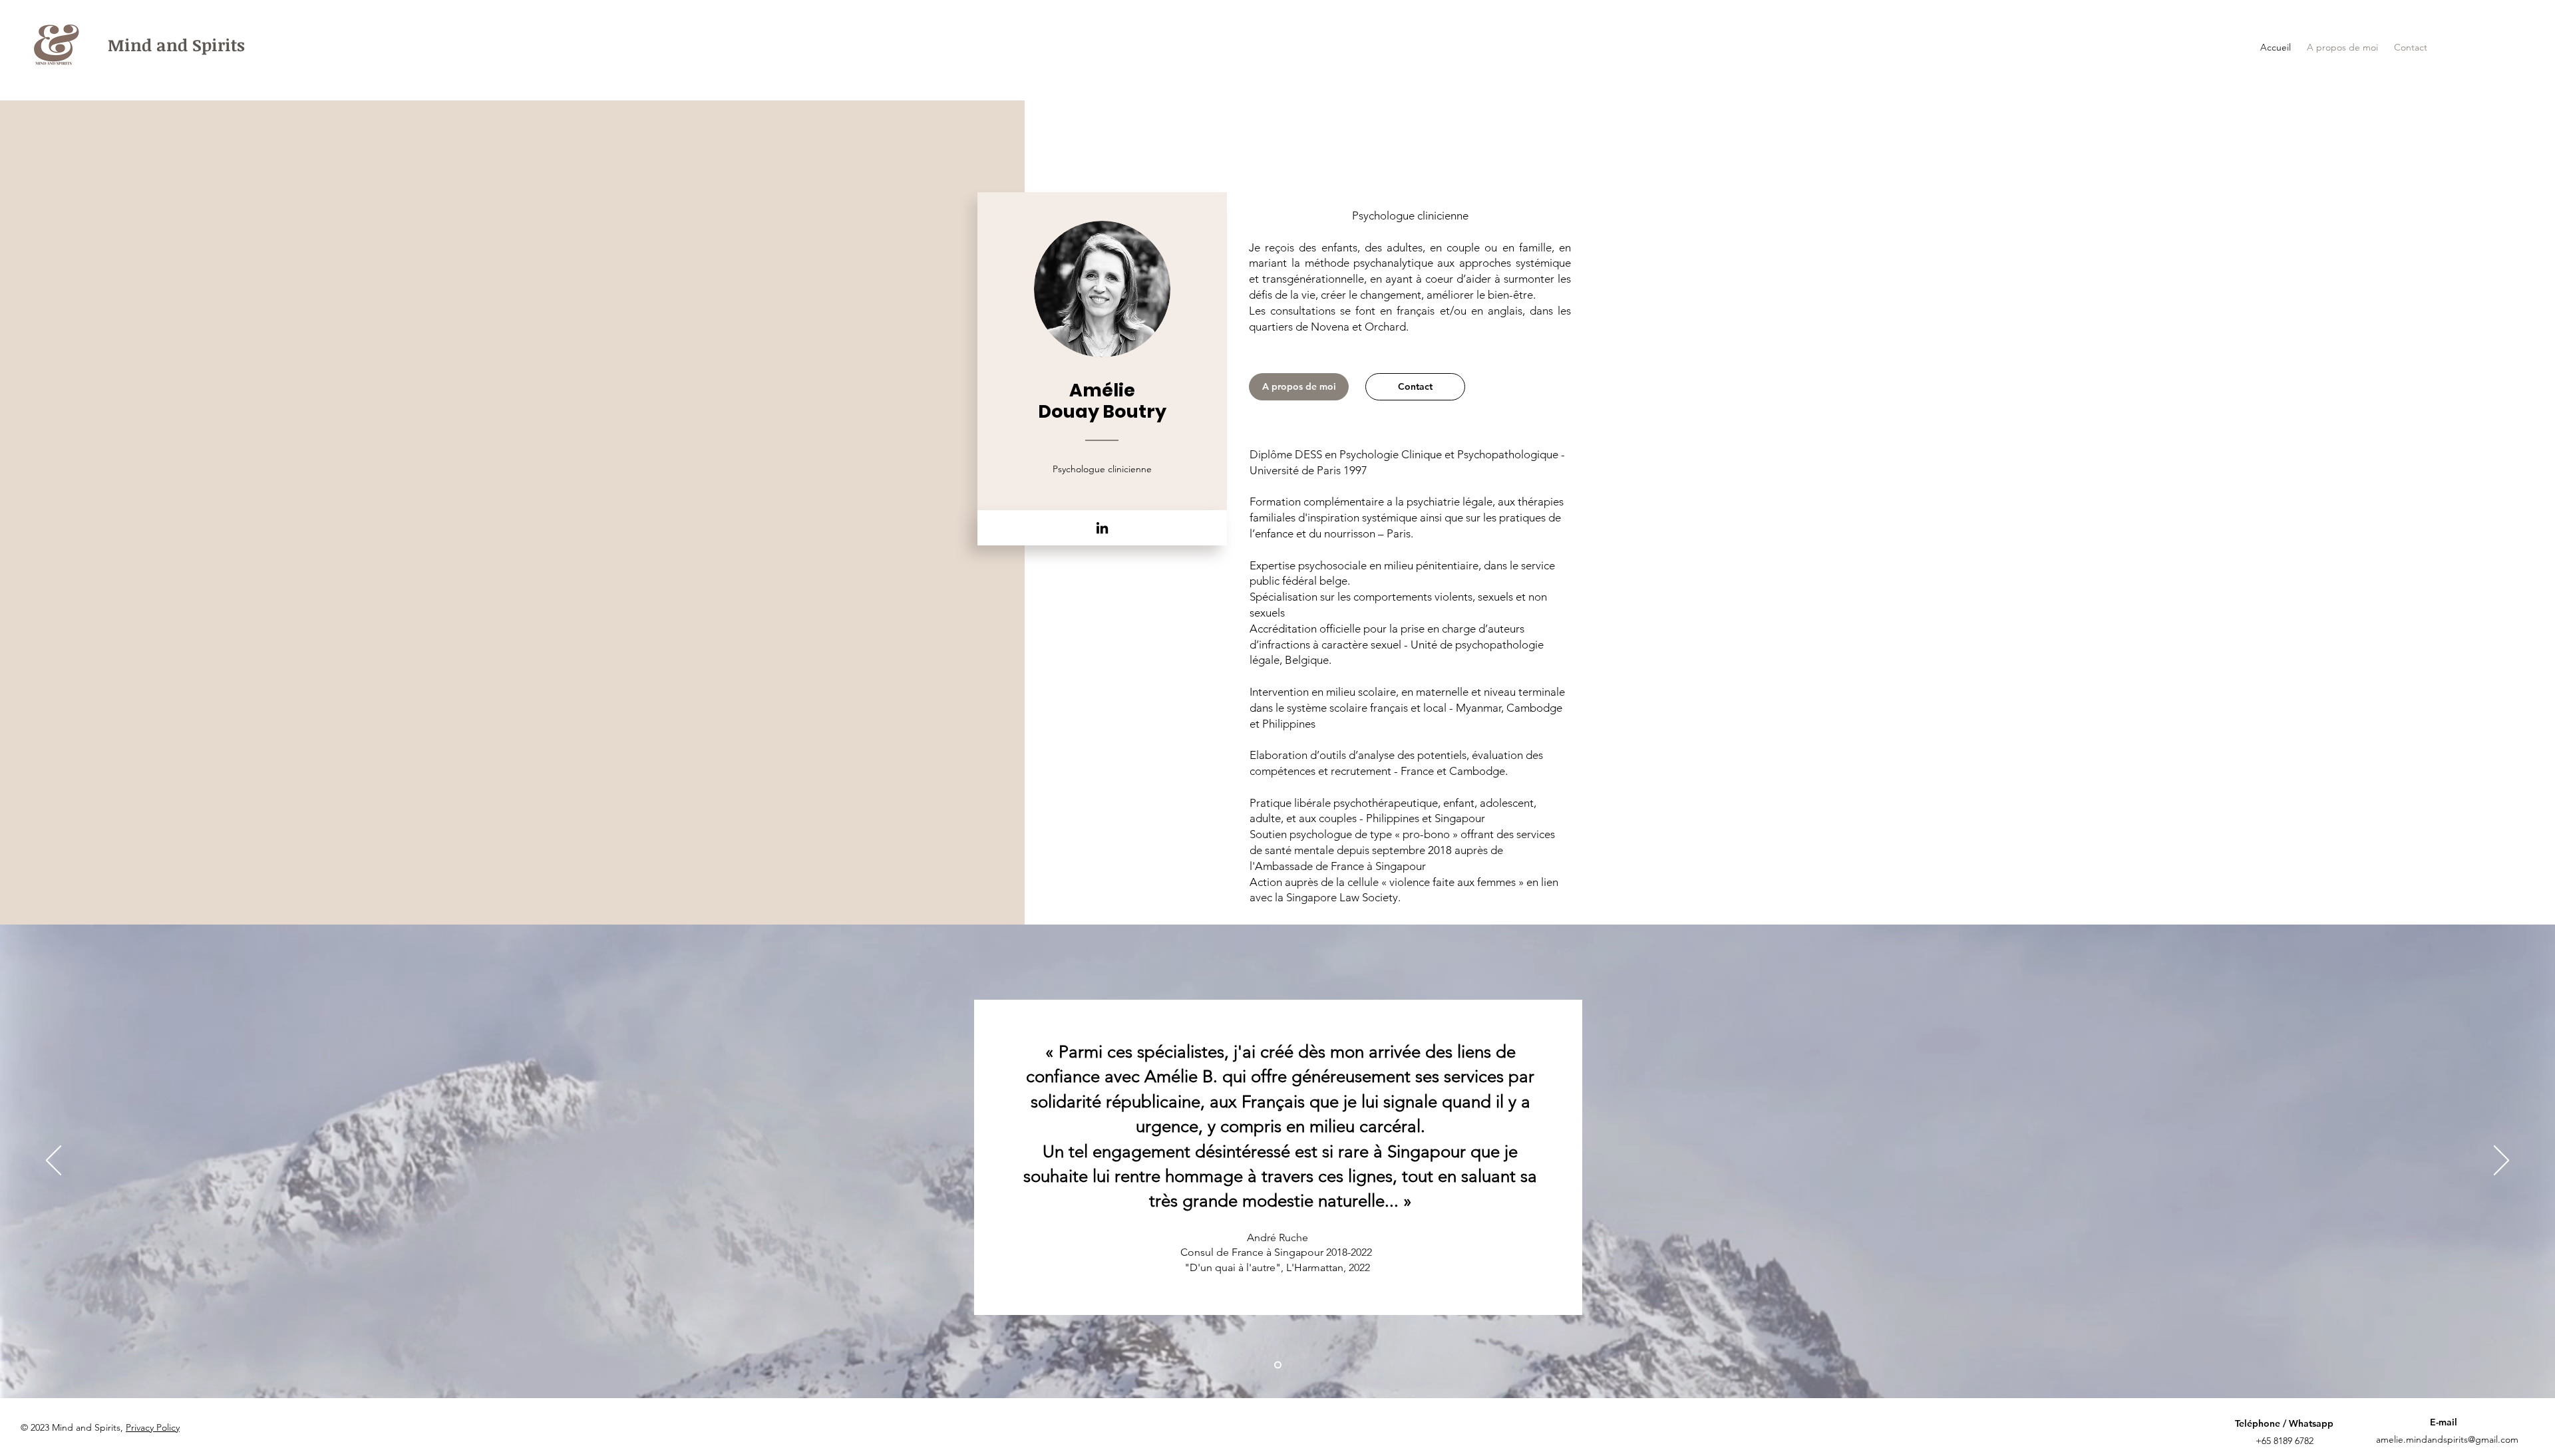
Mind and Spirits (176, 45)
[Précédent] (54, 1161)
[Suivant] (2501, 1161)
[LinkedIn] (1102, 528)
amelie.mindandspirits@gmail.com (2447, 1439)
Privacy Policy (153, 1427)
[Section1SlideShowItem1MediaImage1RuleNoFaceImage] (1278, 1365)
